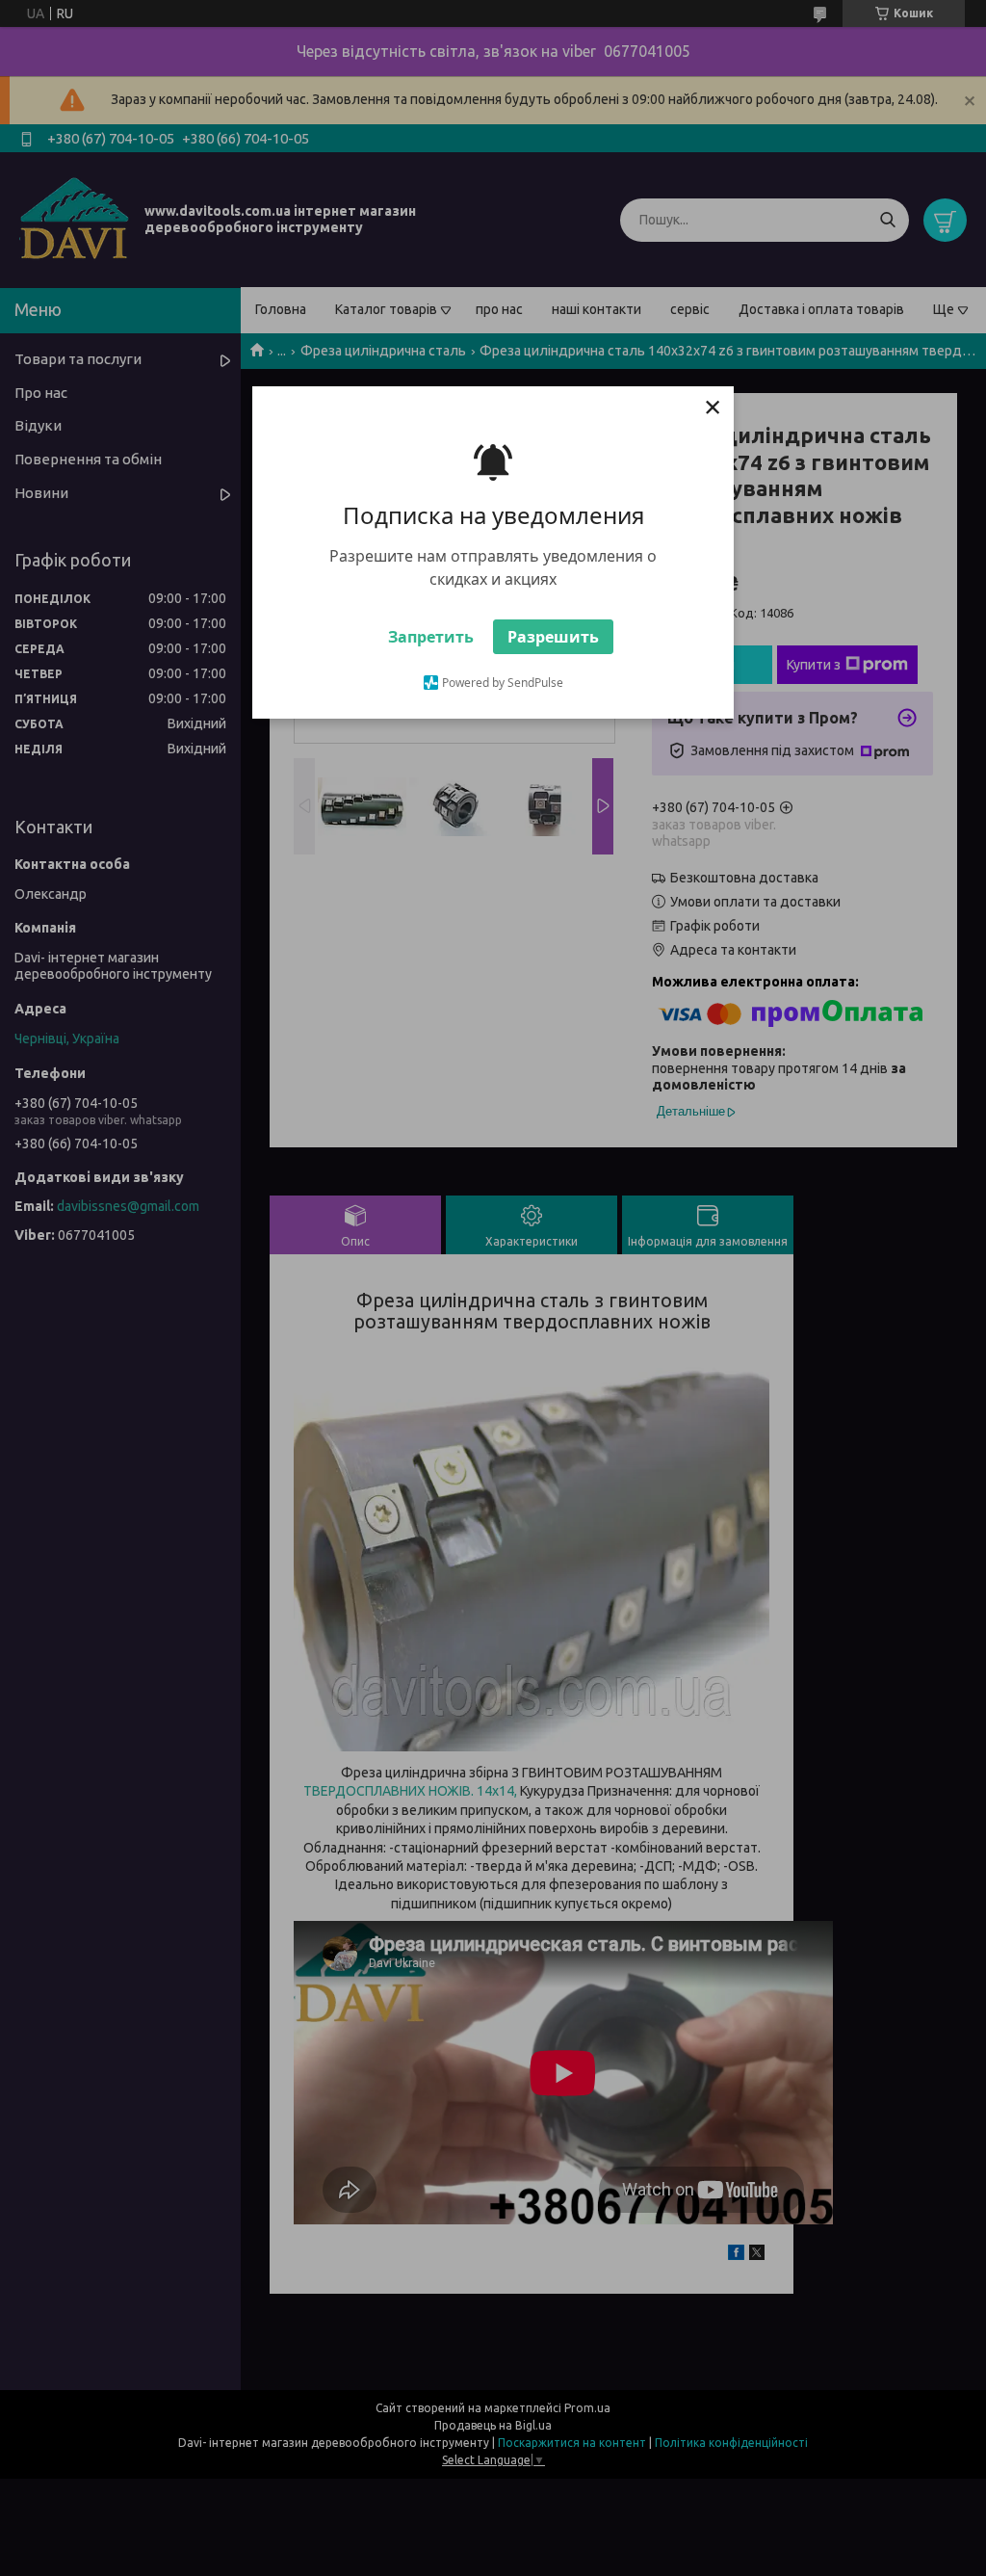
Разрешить (553, 637)
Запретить (431, 637)
